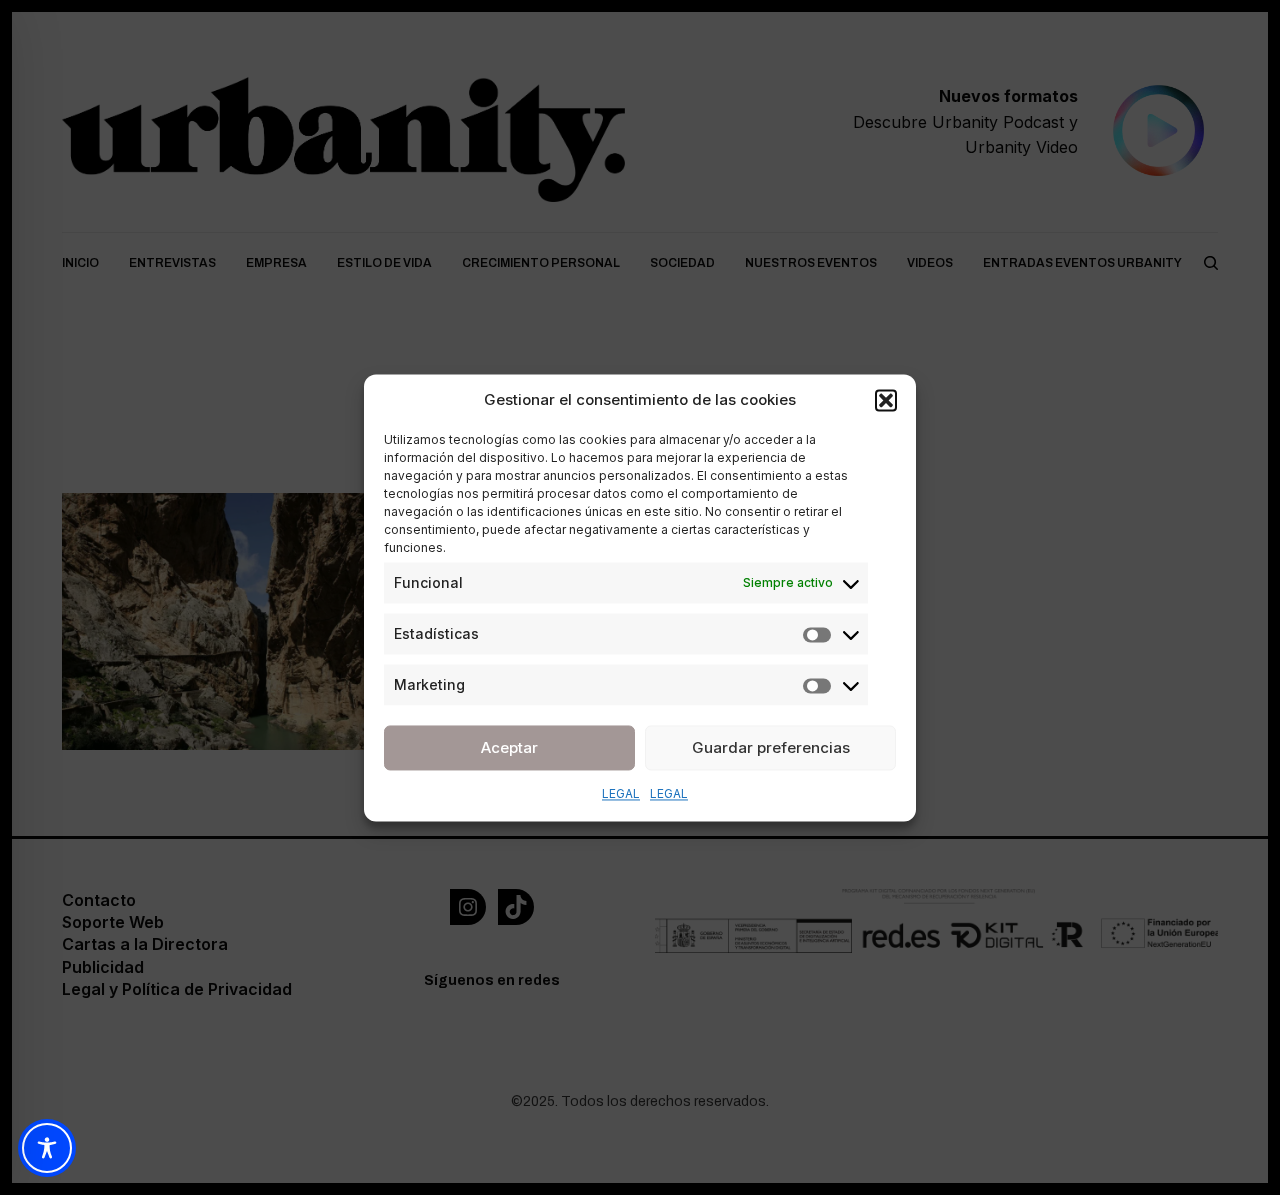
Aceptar (509, 747)
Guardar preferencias (771, 747)
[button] (886, 400)
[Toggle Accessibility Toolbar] (47, 1148)
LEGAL (621, 793)
